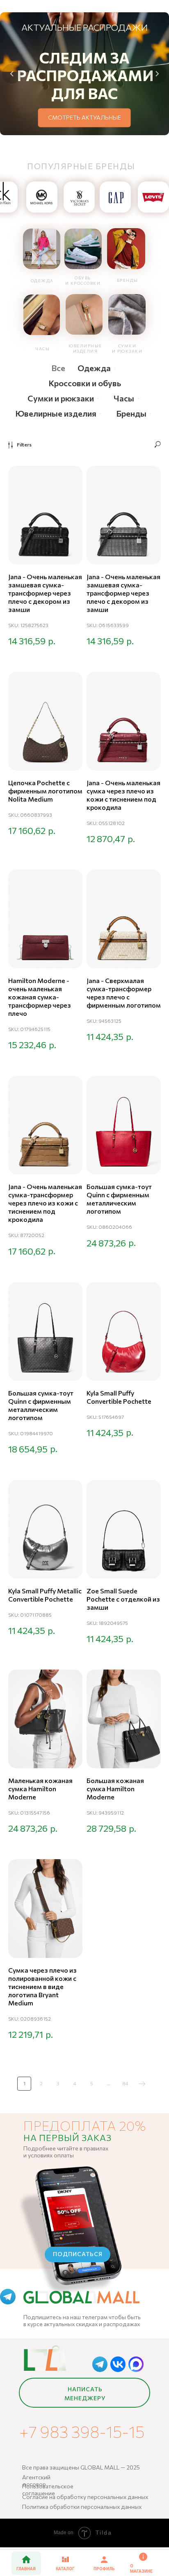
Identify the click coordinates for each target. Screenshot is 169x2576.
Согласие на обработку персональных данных (85, 2497)
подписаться (78, 2254)
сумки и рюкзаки (127, 348)
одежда (42, 281)
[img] (42, 249)
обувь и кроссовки (83, 280)
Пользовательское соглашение (48, 2490)
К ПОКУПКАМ (98, 117)
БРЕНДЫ (128, 280)
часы (43, 349)
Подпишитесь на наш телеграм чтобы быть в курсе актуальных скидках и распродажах (82, 2320)
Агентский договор (36, 2481)
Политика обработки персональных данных (82, 2507)
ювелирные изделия (85, 348)
